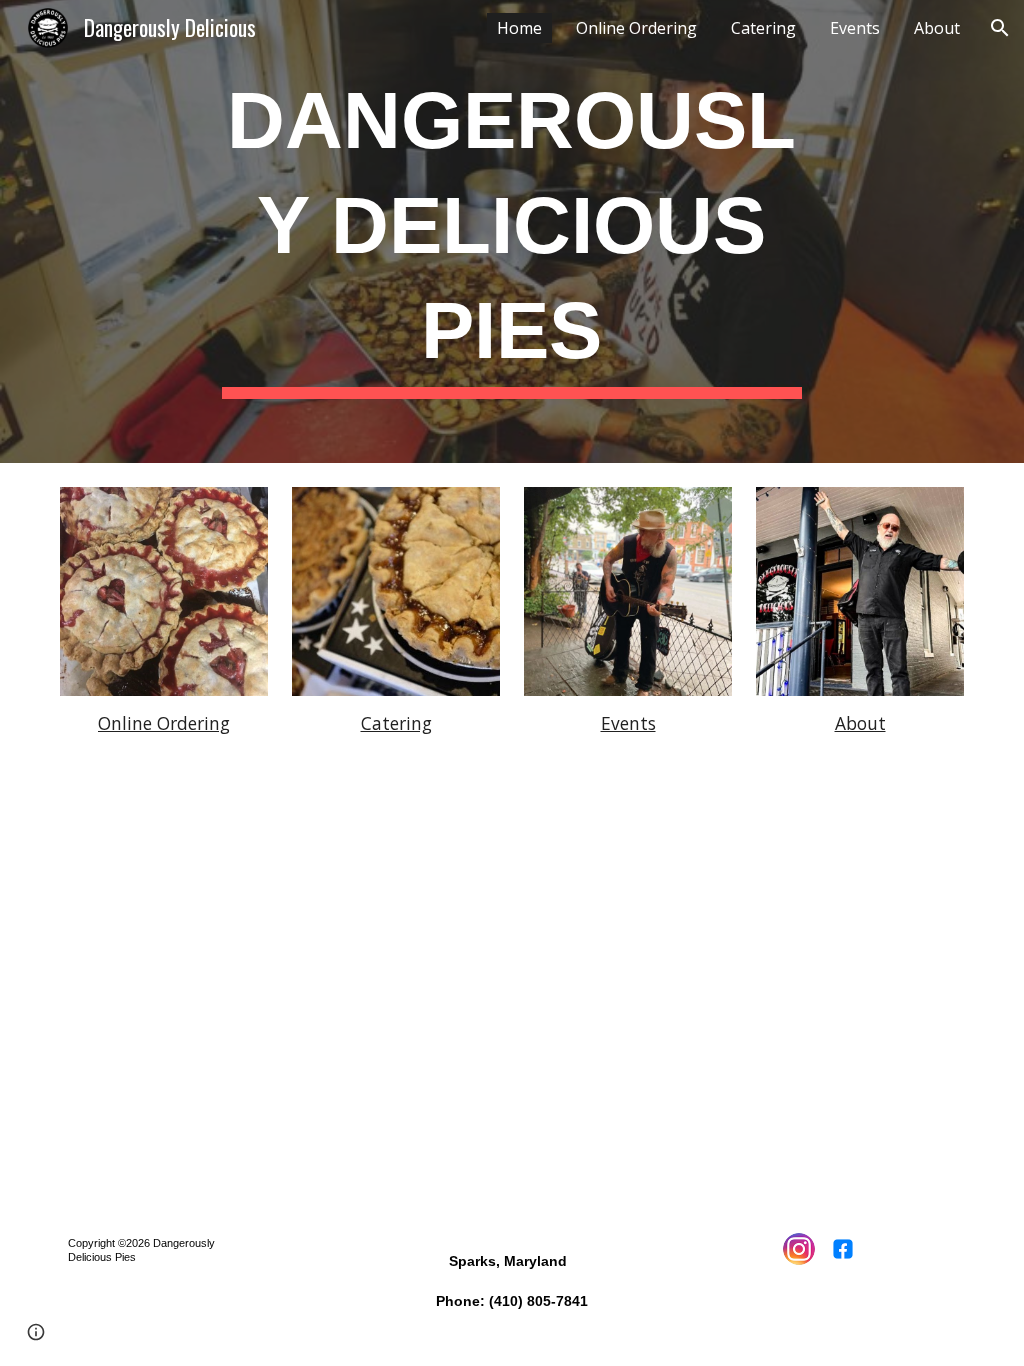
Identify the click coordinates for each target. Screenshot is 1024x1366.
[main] (511, 231)
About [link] (937, 28)
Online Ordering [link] (636, 28)
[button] (1000, 28)
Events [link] (855, 28)
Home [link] (519, 28)
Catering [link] (763, 28)
